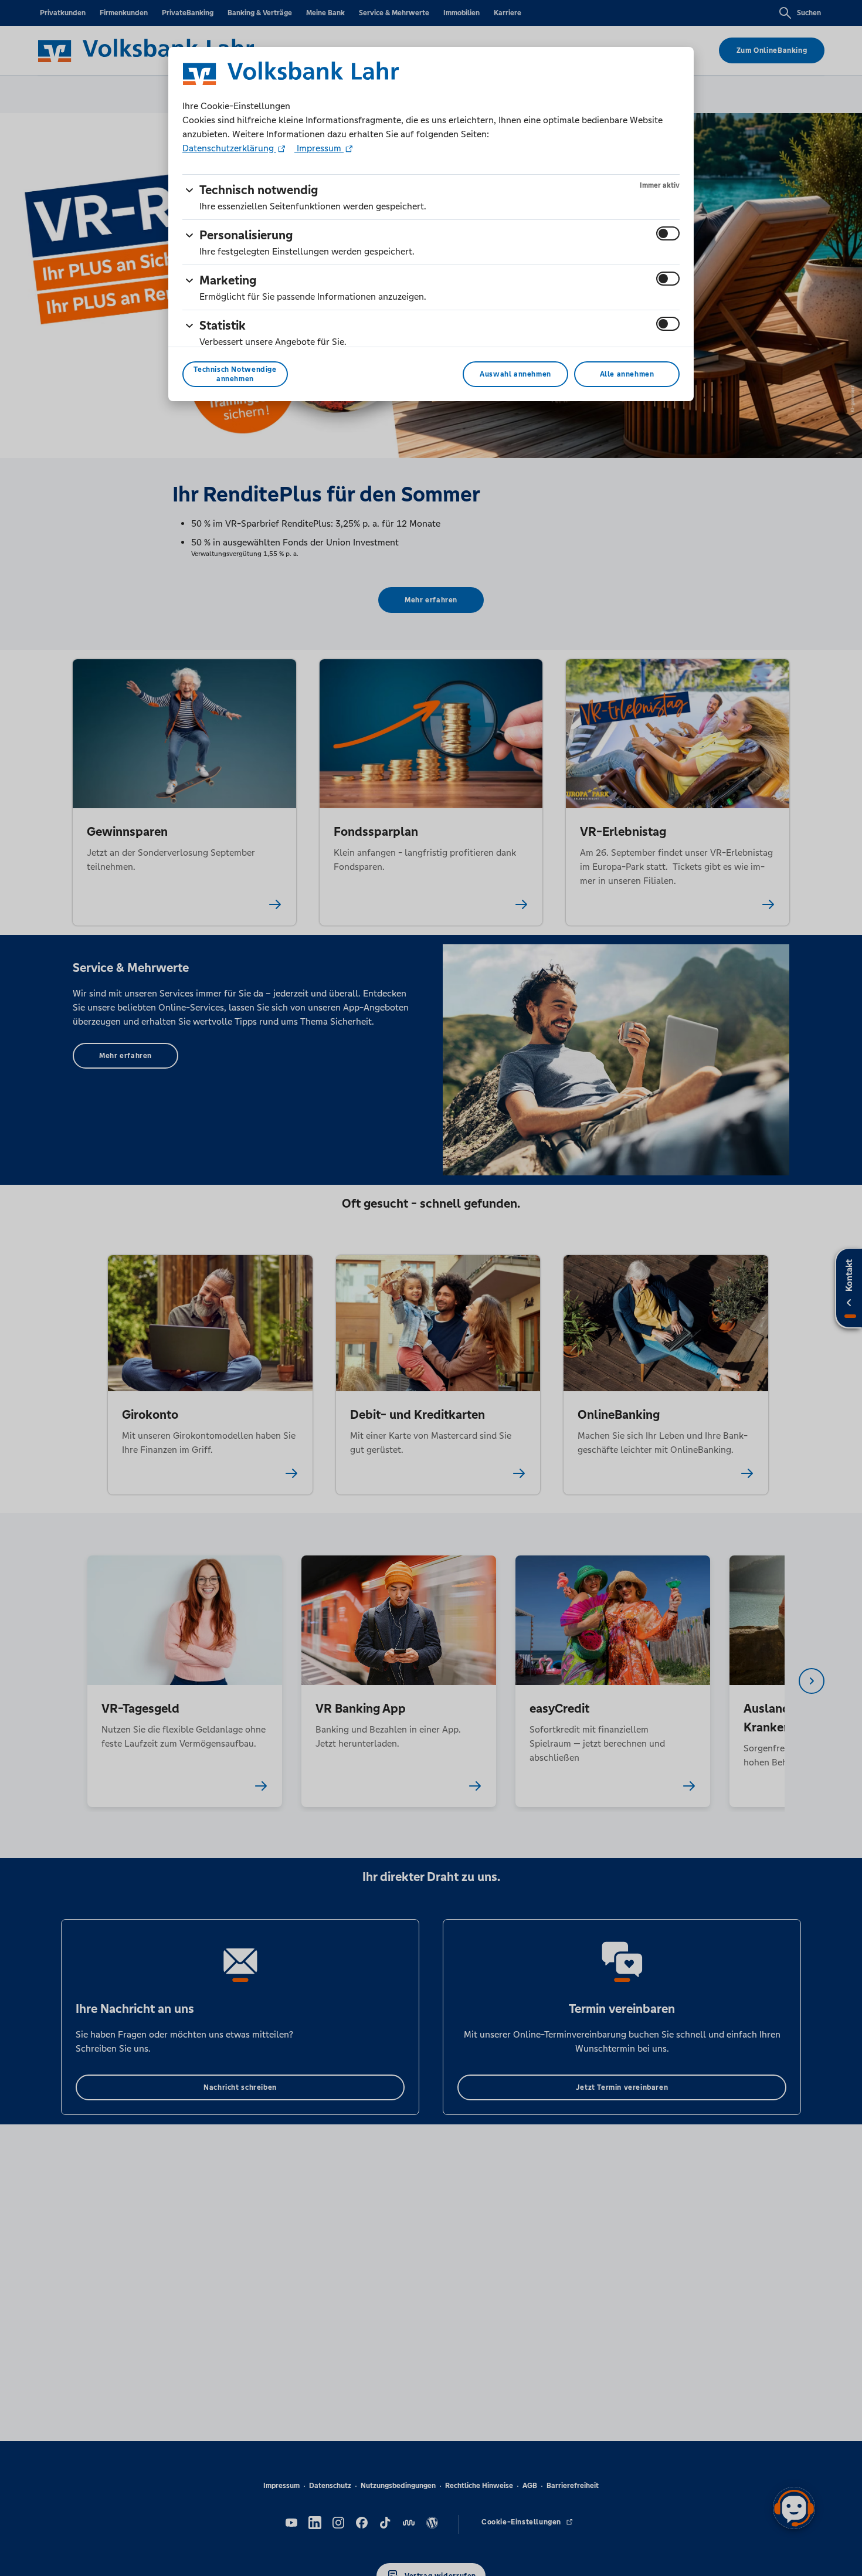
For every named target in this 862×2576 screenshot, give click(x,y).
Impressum (319, 148)
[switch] (668, 233)
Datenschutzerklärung (229, 148)
